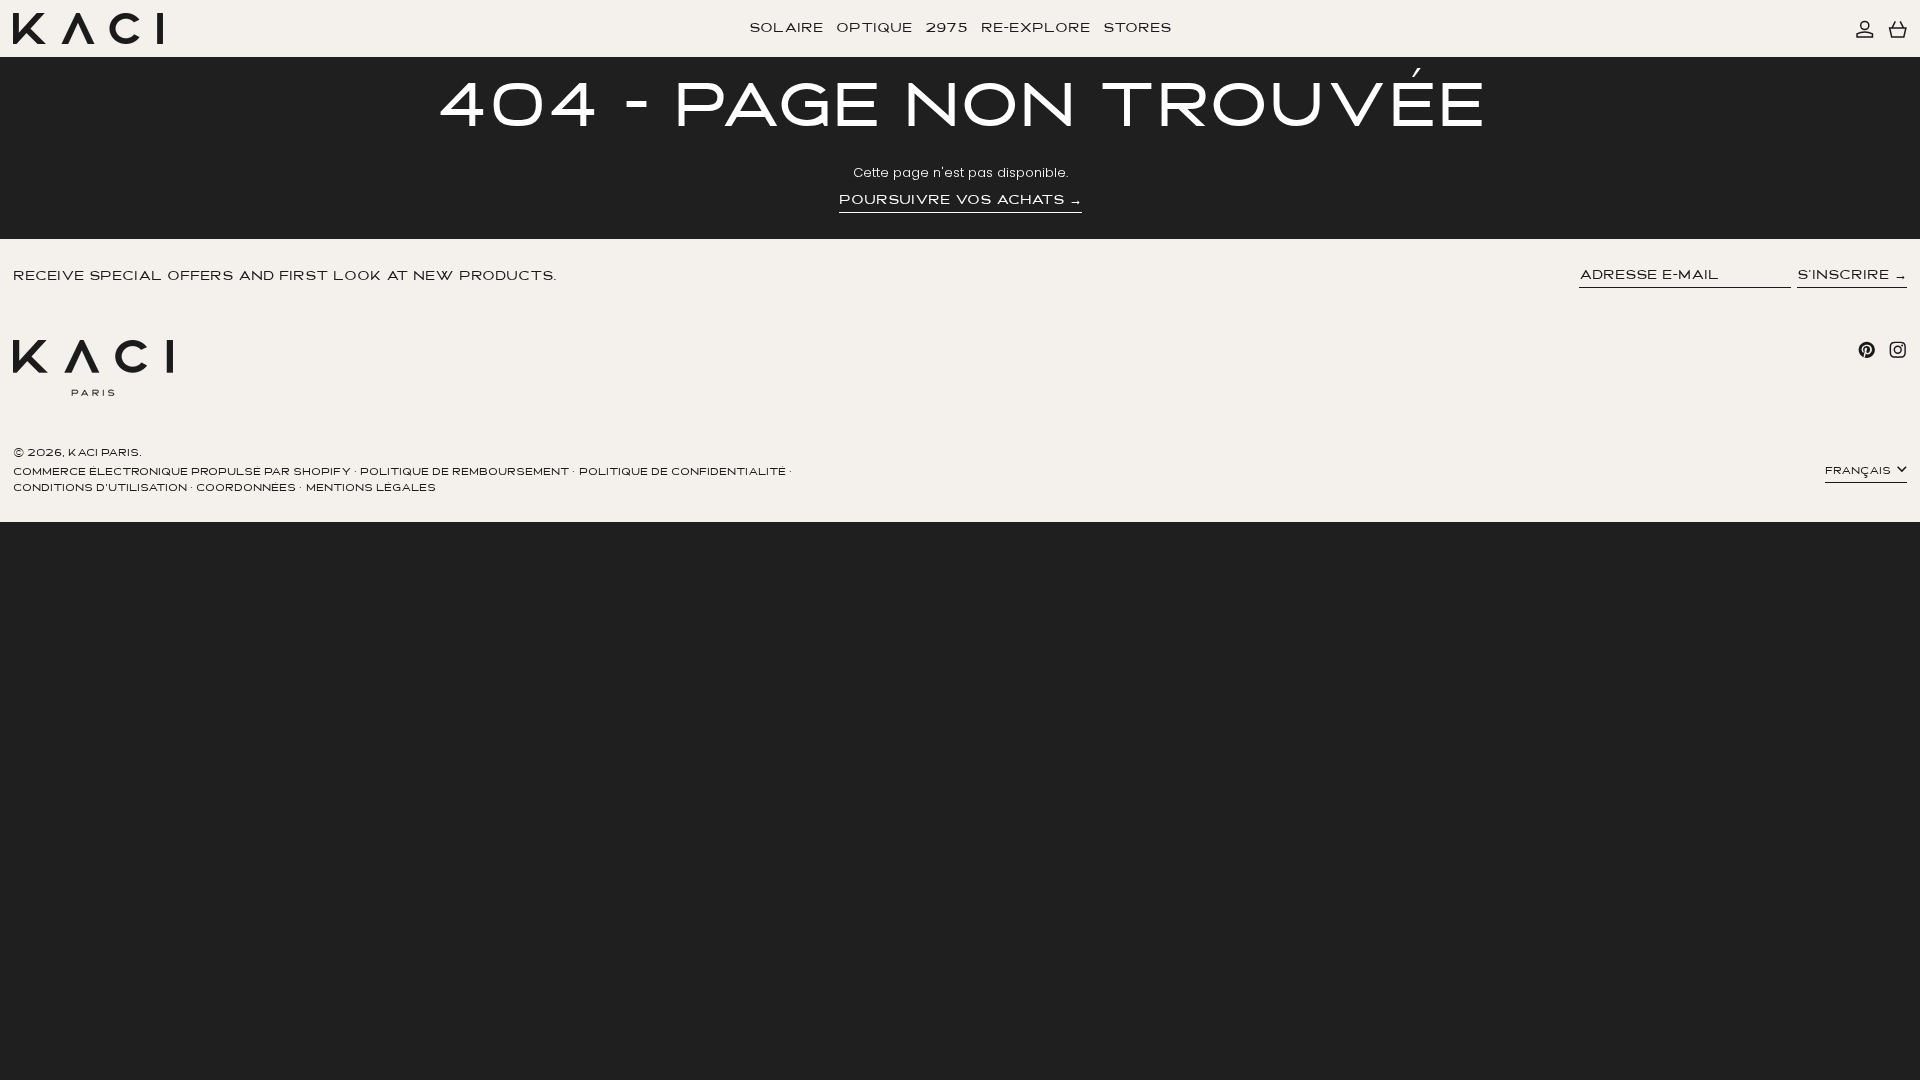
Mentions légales (371, 488)
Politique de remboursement (464, 472)
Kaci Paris (103, 453)
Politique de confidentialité (682, 472)
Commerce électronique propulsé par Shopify (182, 472)
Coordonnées (246, 488)
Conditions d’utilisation (100, 488)
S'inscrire (1843, 275)
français (1859, 471)
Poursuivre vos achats (951, 200)
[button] (1898, 28)
